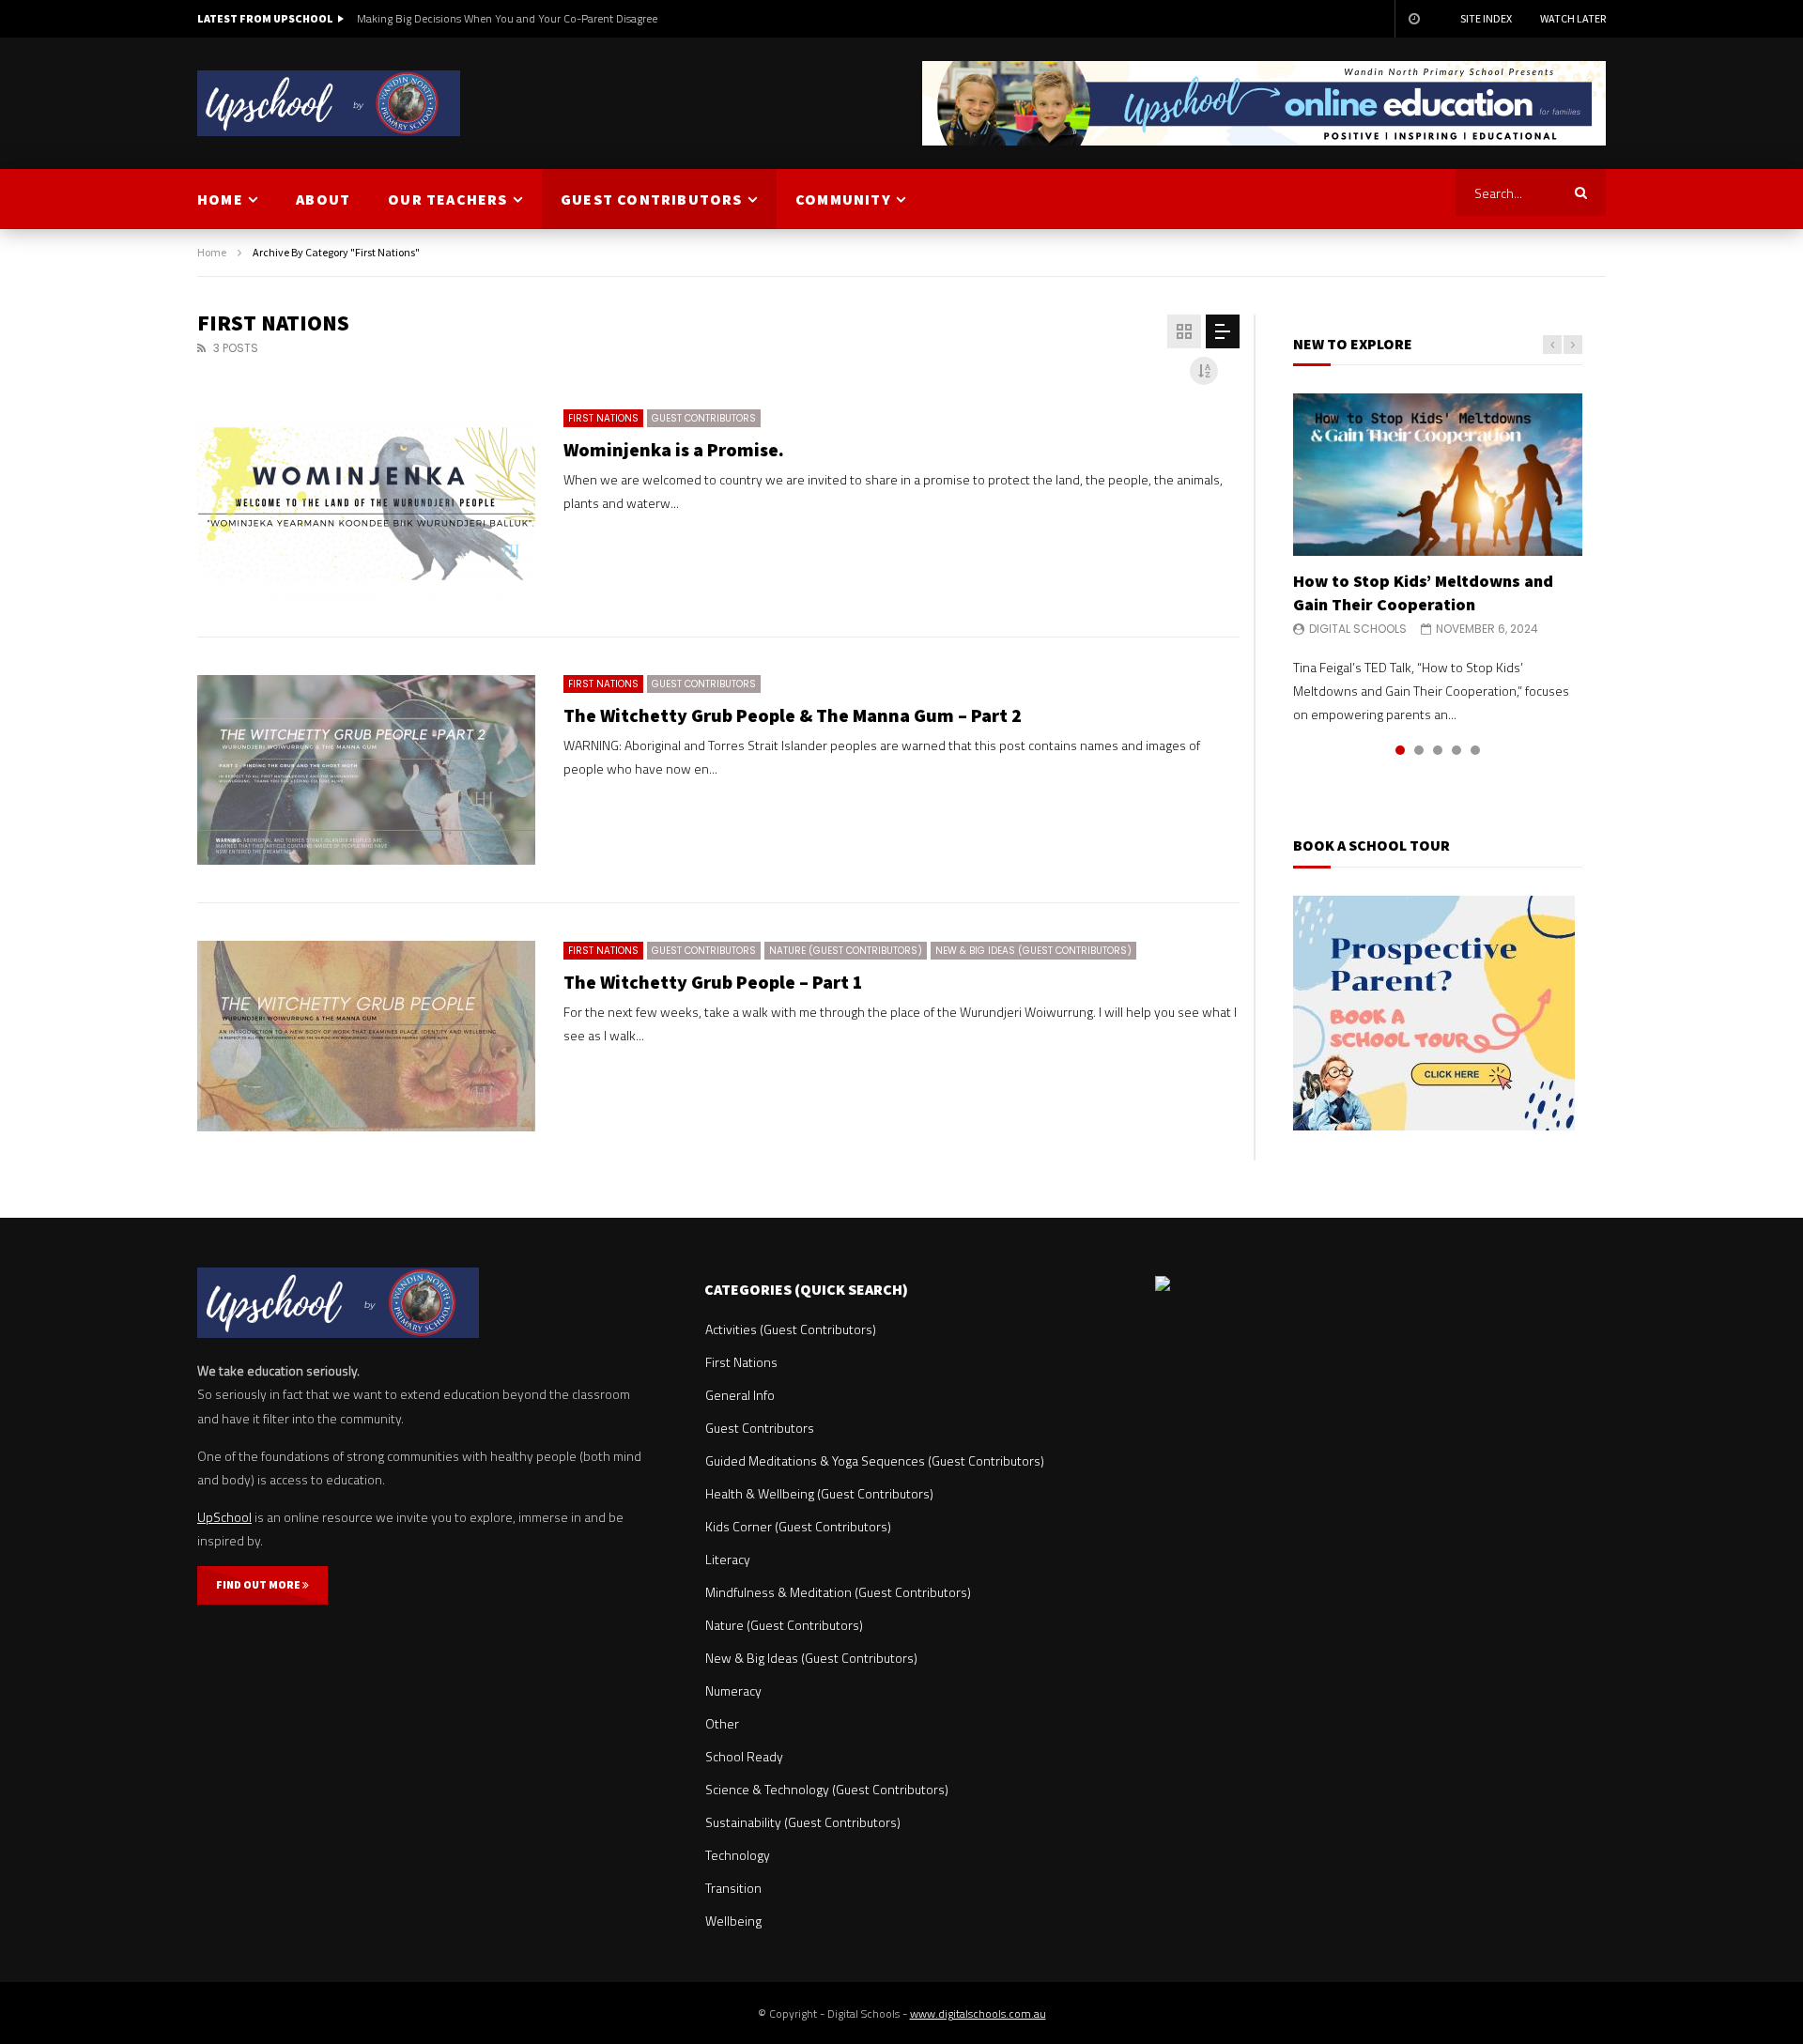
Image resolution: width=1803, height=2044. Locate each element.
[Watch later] (1413, 19)
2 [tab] (1419, 750)
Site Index (1486, 18)
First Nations (603, 418)
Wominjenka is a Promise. (674, 449)
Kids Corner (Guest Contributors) (798, 1526)
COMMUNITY (843, 199)
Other (722, 1723)
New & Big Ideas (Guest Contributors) (1033, 951)
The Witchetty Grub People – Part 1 (713, 982)
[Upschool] (329, 103)
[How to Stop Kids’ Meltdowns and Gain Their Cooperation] (1438, 475)
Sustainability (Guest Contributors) (803, 1822)
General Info (740, 1395)
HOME (220, 199)
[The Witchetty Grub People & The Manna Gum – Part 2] (366, 770)
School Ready (744, 1756)
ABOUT (323, 199)
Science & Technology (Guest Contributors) (827, 1789)
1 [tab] (1400, 750)
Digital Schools (1358, 629)
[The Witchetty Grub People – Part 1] (366, 1036)
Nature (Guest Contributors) (846, 951)
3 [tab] (1438, 750)
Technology (738, 1855)
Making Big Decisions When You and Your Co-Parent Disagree (507, 18)
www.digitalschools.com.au (978, 2013)
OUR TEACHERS (447, 199)
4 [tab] (1456, 750)
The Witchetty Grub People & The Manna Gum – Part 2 (793, 715)
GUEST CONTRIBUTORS (652, 199)
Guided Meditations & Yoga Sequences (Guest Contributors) (875, 1460)
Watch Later (1573, 18)
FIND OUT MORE (259, 1584)
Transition (733, 1888)
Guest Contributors (704, 418)
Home (212, 252)
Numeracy (733, 1691)
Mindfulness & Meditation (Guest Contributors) (838, 1592)
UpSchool (224, 1517)
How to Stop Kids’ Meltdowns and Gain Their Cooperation (1423, 592)
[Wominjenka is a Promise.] (366, 504)
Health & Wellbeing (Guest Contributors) (819, 1493)
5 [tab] (1475, 750)
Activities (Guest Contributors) (791, 1329)
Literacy (728, 1559)
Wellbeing (733, 1921)
